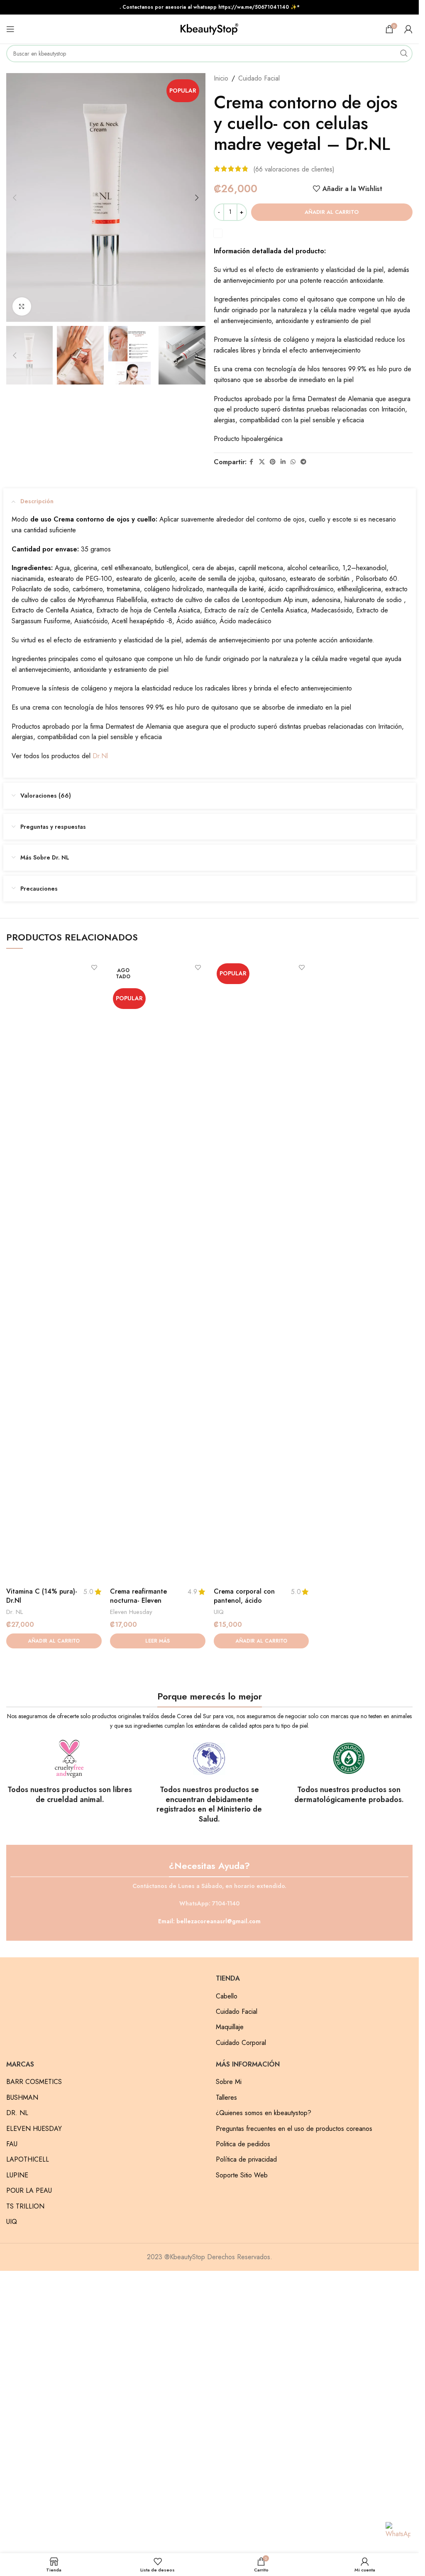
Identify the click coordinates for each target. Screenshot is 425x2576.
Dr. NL (15, 1612)
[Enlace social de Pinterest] (273, 462)
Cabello (227, 1996)
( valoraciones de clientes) (294, 169)
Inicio (221, 78)
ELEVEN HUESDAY (34, 2129)
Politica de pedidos (243, 2144)
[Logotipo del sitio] (210, 28)
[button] (15, 198)
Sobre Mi (229, 2082)
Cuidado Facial (259, 78)
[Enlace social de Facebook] (252, 462)
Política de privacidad (246, 2160)
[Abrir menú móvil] (10, 29)
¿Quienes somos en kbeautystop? (264, 2113)
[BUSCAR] (404, 54)
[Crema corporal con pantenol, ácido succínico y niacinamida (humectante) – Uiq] (261, 1272)
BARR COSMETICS (34, 2082)
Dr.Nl (100, 756)
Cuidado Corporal (241, 2043)
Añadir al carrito (332, 212)
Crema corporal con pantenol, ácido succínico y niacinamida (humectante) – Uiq (249, 1605)
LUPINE (17, 2175)
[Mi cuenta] (408, 29)
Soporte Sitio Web (242, 2175)
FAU (12, 2144)
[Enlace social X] (262, 462)
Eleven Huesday (131, 1612)
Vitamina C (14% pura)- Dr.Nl (42, 1596)
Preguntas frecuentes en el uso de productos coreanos (294, 2129)
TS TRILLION (25, 2206)
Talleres (226, 2098)
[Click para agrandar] (22, 307)
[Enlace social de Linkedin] (283, 462)
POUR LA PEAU (29, 2191)
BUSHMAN (22, 2098)
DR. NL (17, 2113)
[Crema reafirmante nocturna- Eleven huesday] (158, 1272)
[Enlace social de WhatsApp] (293, 462)
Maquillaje (230, 2027)
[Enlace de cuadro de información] (70, 1772)
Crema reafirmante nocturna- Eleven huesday (138, 1601)
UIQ (219, 1612)
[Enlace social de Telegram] (303, 462)
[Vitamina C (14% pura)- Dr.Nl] (54, 1272)
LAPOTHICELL (28, 2160)
